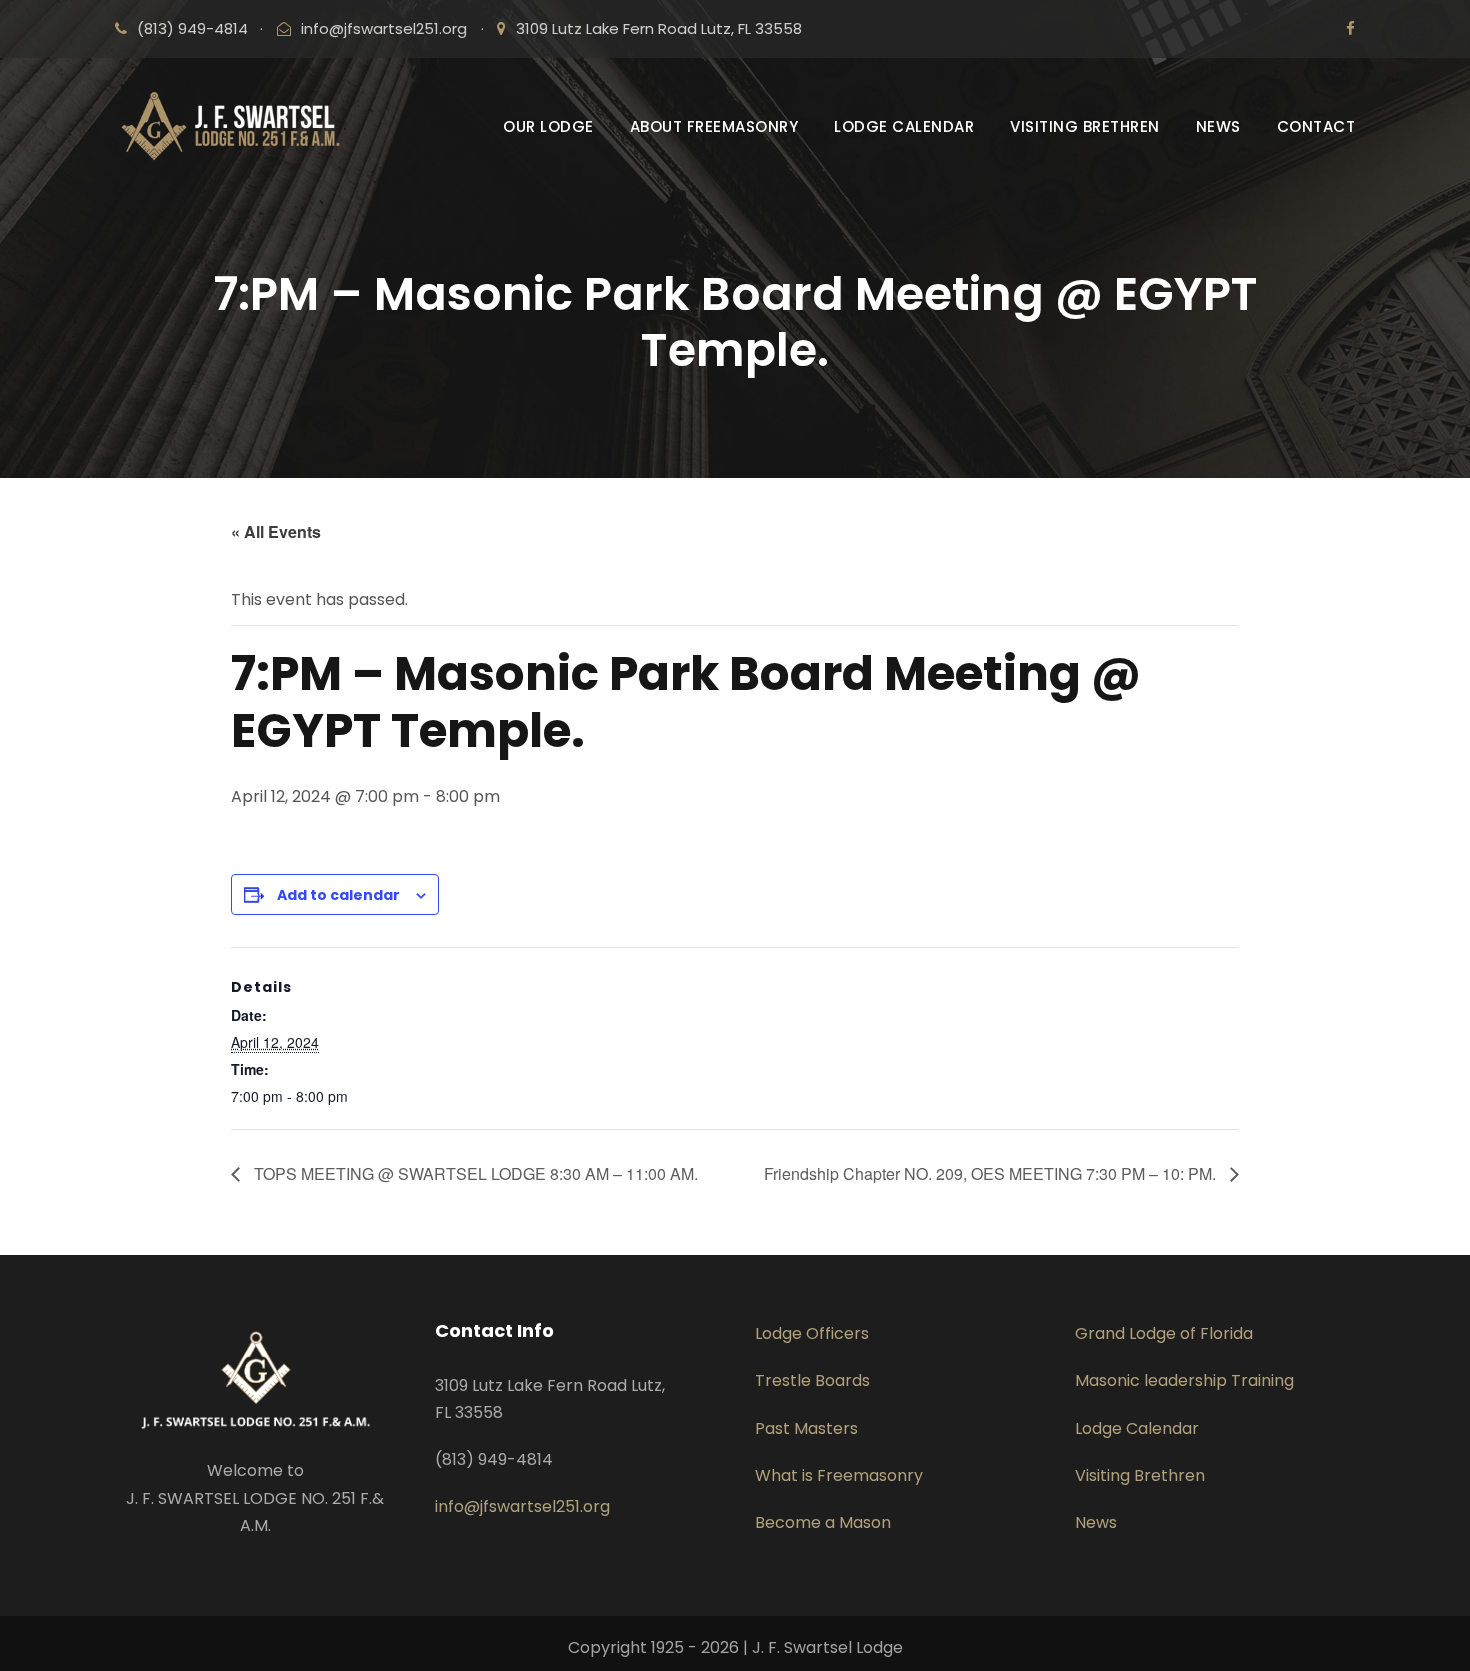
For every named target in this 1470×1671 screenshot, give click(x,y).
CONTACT (1316, 126)
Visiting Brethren (1140, 1475)
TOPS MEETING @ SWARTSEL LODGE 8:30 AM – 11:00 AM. (474, 1173)
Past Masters (806, 1428)
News (1096, 1522)
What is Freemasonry (839, 1475)
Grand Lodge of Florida (1164, 1333)
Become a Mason (823, 1522)
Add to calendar (338, 895)
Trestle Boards (812, 1380)
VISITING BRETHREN (1085, 126)
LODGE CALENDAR (904, 126)
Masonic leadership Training (1184, 1380)
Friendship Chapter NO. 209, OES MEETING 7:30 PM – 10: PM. (992, 1173)
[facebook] (1350, 28)
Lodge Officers (812, 1333)
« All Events (276, 531)
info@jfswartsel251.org (384, 28)
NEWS (1218, 126)
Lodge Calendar (1137, 1428)
